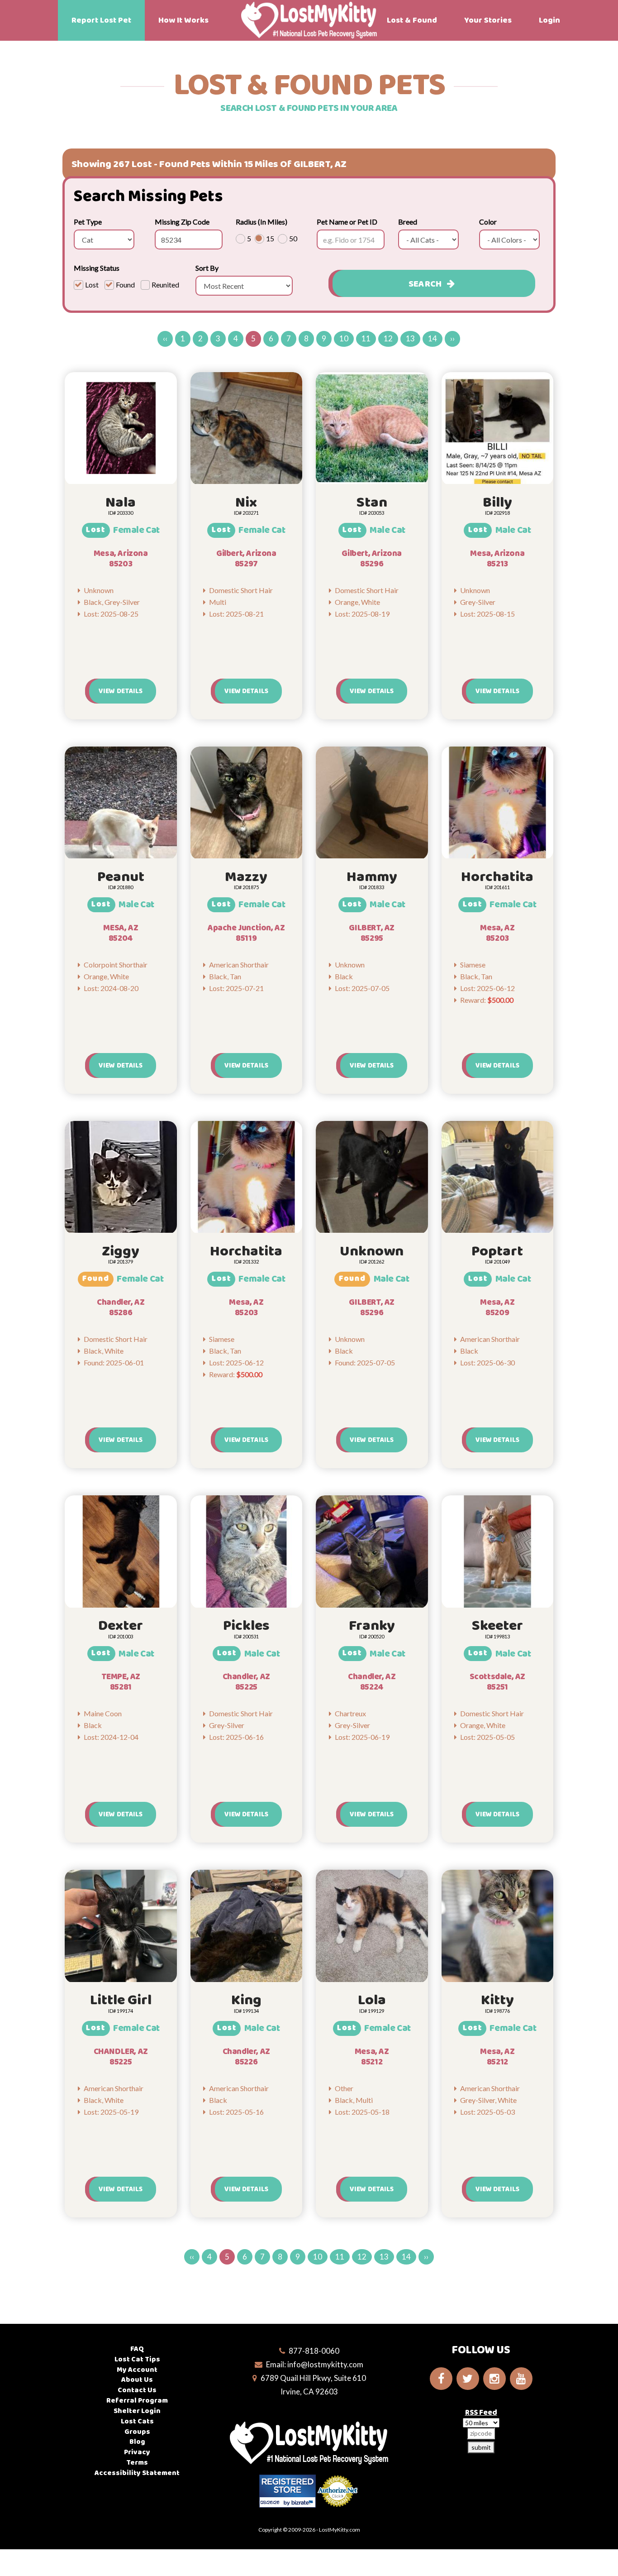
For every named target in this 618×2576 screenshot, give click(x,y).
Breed (408, 222)
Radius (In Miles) (261, 222)
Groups (137, 2432)
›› (452, 338)
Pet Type (88, 222)
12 (388, 338)
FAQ (137, 2349)
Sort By (207, 268)
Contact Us (137, 2390)
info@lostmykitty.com (325, 2364)
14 (433, 338)
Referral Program (137, 2401)
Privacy (137, 2452)
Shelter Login (137, 2411)
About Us (137, 2380)
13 (410, 338)
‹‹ (165, 338)
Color (488, 222)
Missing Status (97, 268)
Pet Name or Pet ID (347, 222)
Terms (137, 2463)
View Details (121, 691)
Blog (137, 2442)
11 (366, 338)
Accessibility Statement (137, 2473)
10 (344, 338)
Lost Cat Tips (137, 2359)
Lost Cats (137, 2421)
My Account (137, 2370)
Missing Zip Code (182, 222)
